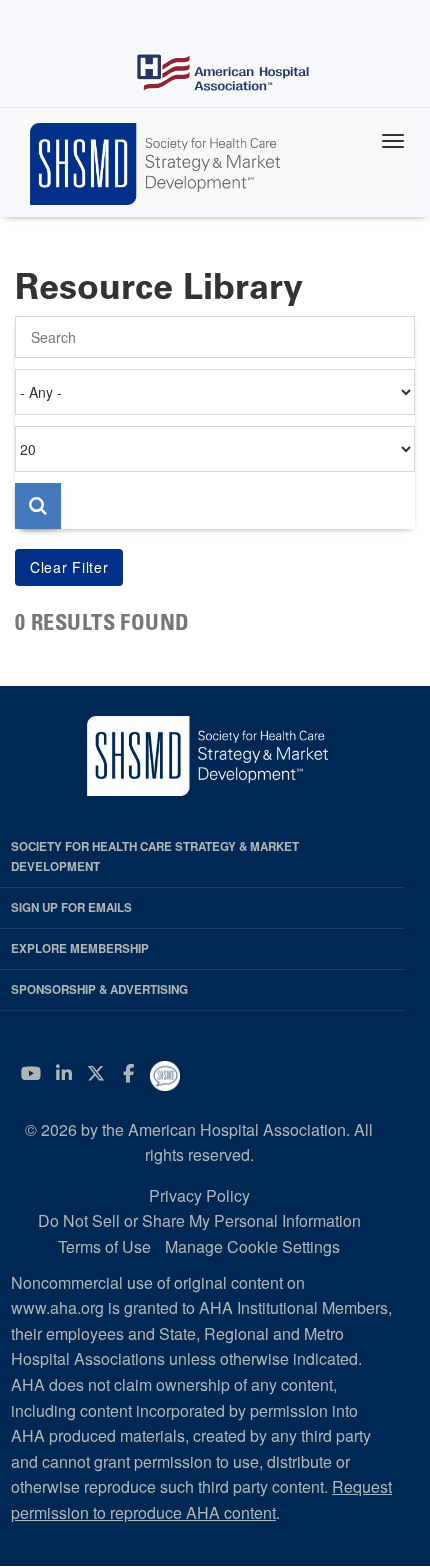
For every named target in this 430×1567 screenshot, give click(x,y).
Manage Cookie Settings (252, 1246)
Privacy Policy (199, 1195)
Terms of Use (104, 1246)
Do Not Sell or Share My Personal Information (199, 1220)
